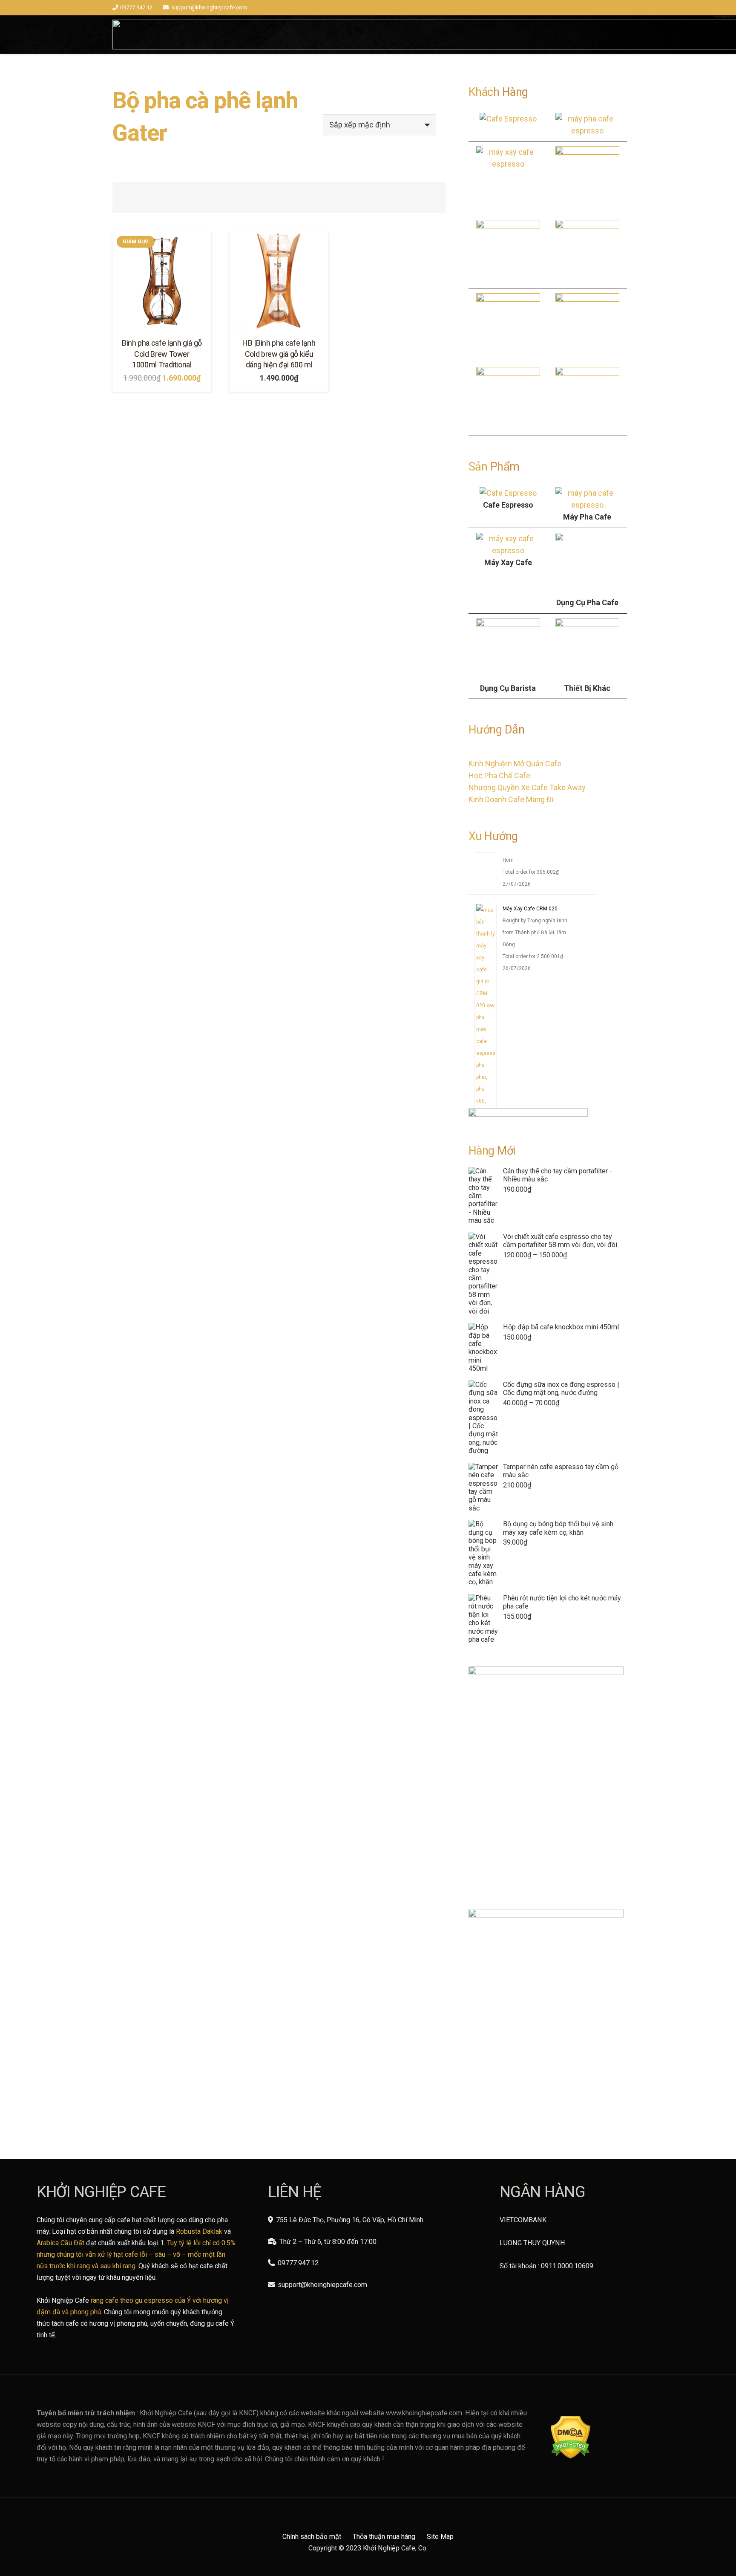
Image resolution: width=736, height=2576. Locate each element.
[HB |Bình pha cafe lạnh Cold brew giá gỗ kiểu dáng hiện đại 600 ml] (279, 281)
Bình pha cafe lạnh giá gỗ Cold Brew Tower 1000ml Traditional (162, 354)
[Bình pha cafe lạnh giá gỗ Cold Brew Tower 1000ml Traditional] (162, 281)
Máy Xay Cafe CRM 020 (530, 912)
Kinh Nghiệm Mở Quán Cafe (515, 764)
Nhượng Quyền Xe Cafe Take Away (527, 787)
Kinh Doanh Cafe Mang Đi (511, 799)
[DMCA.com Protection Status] (571, 2456)
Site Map (440, 2537)
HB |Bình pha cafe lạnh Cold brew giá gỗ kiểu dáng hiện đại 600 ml (279, 354)
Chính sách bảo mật (312, 2537)
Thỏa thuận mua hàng (384, 2537)
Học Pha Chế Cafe (499, 775)
